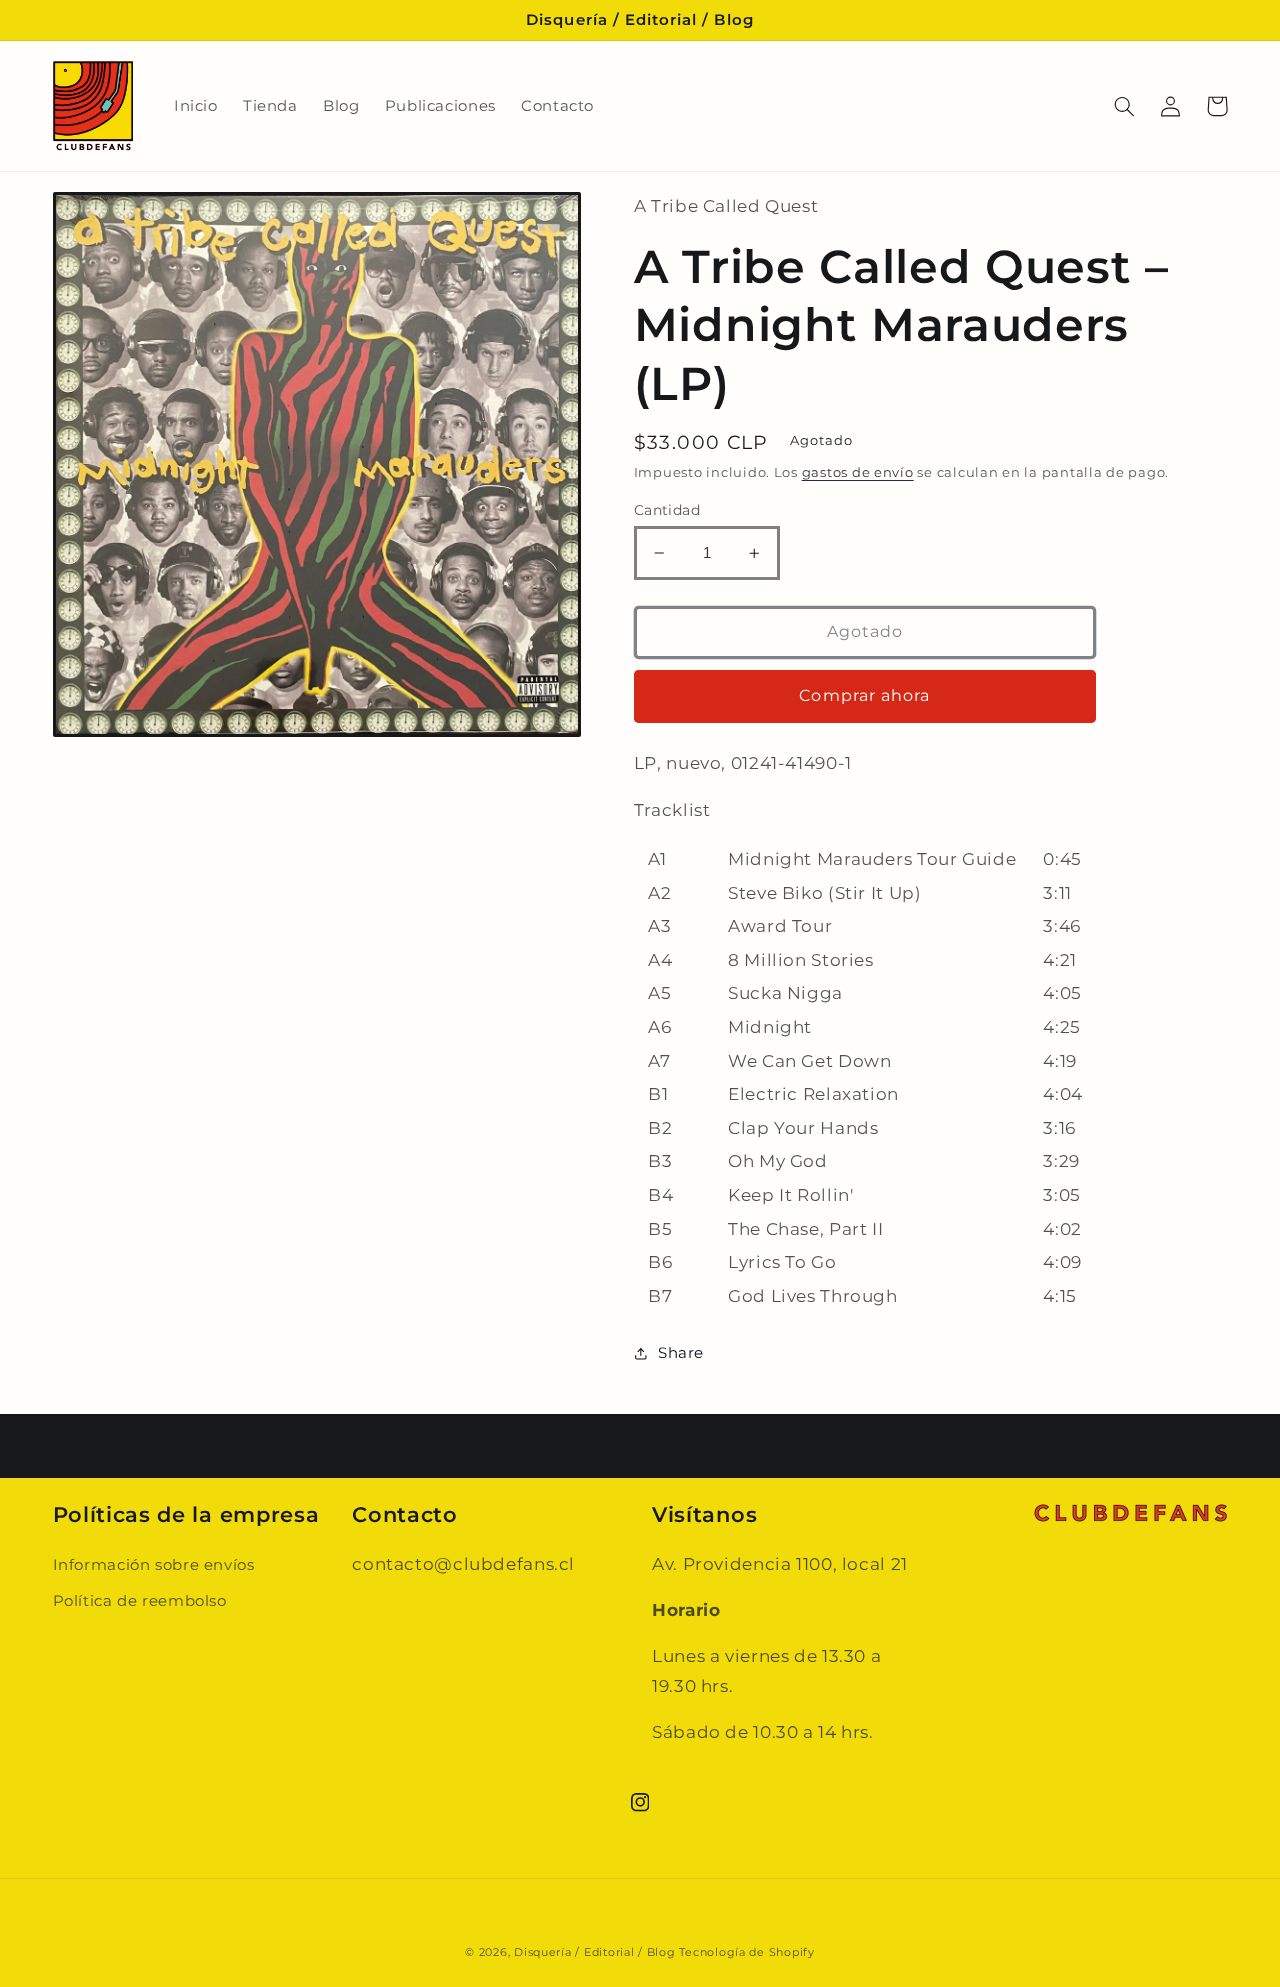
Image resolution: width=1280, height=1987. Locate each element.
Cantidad (667, 510)
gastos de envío (858, 472)
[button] (1125, 106)
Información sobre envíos (154, 1565)
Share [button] (681, 1353)
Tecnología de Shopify (746, 1952)
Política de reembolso (140, 1601)
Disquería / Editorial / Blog (595, 1952)
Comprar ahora (864, 695)
